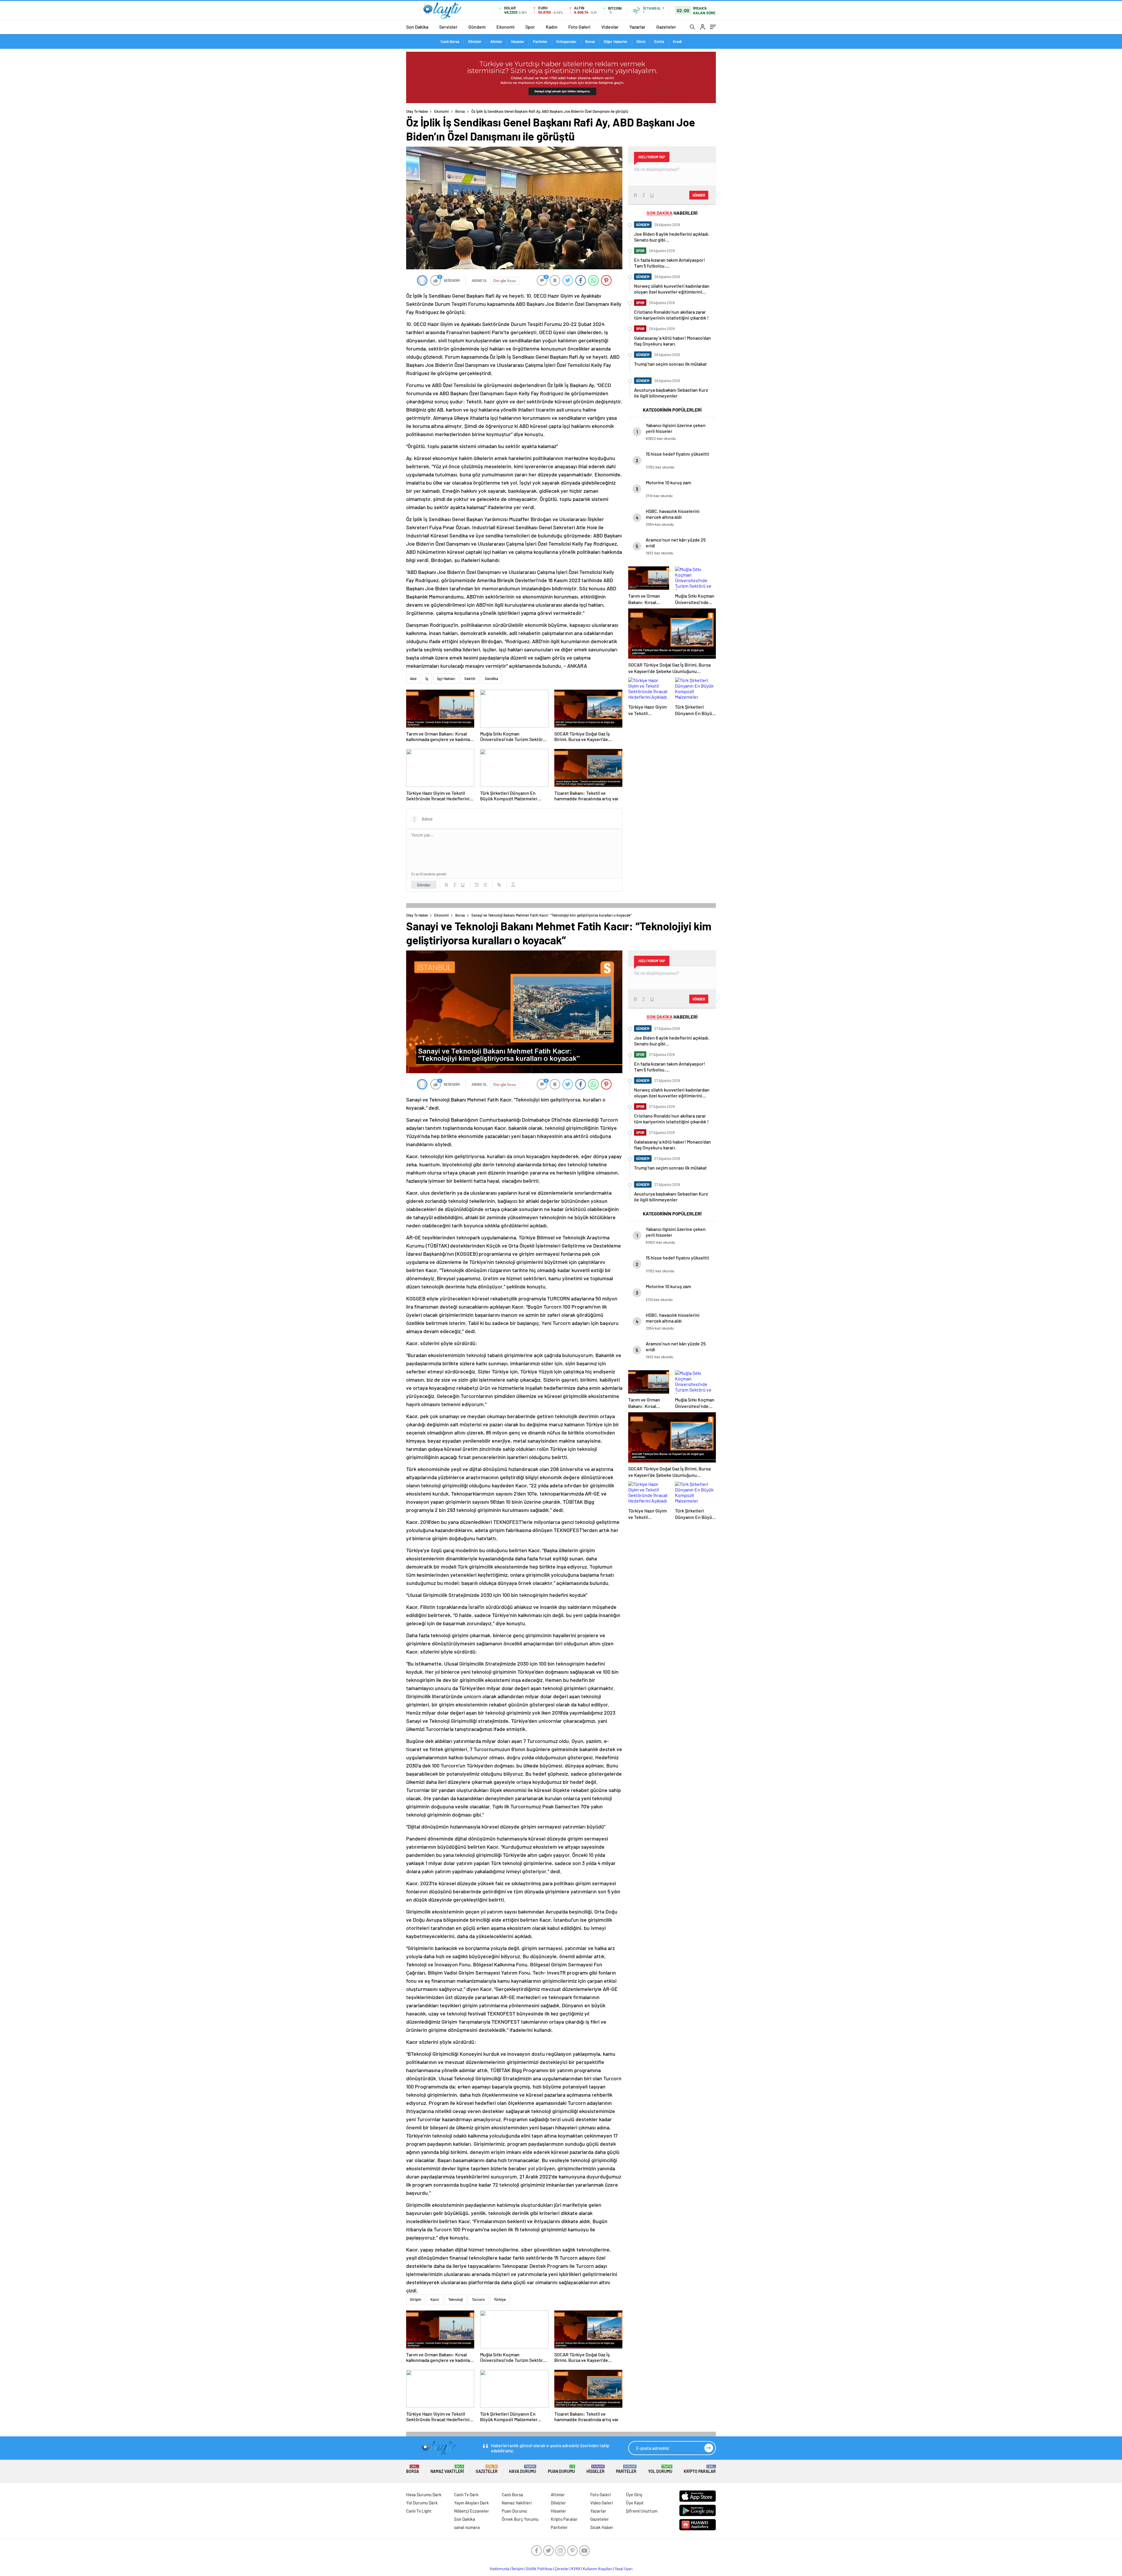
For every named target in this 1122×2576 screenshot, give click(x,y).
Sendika (491, 679)
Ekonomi (505, 27)
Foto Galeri (579, 27)
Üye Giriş (634, 2495)
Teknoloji (456, 2299)
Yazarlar (637, 27)
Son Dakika (417, 27)
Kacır (435, 2299)
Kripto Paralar (700, 2469)
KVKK (576, 2569)
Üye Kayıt (635, 2503)
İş (427, 679)
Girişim (416, 2299)
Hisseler (518, 41)
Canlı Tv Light (419, 2511)
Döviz (641, 41)
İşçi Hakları (446, 679)
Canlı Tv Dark (466, 2495)
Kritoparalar (566, 41)
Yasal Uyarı (624, 2569)
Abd (413, 679)
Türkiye (500, 2299)
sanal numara (467, 2527)
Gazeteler (666, 27)
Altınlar (496, 41)
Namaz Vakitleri (447, 2469)
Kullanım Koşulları (598, 2569)
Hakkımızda (499, 2569)
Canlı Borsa (450, 41)
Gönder (424, 885)
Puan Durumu (561, 2469)
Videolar (610, 27)
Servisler (448, 27)
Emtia (659, 41)
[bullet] (485, 885)
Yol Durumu (660, 2469)
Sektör (470, 679)
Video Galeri (601, 2503)
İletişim (518, 2569)
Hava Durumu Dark (424, 2495)
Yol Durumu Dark (422, 2503)
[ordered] (477, 885)
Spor (530, 27)
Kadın (552, 27)
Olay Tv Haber (417, 111)
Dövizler (475, 41)
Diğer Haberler (616, 41)
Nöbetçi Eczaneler (472, 2511)
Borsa (590, 41)
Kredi (677, 41)
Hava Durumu (523, 2469)
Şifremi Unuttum (642, 2511)
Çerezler (562, 2569)
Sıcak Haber (602, 2527)
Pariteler (540, 41)
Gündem (477, 27)
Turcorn (478, 2299)
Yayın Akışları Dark (471, 2503)
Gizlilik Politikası (539, 2569)
